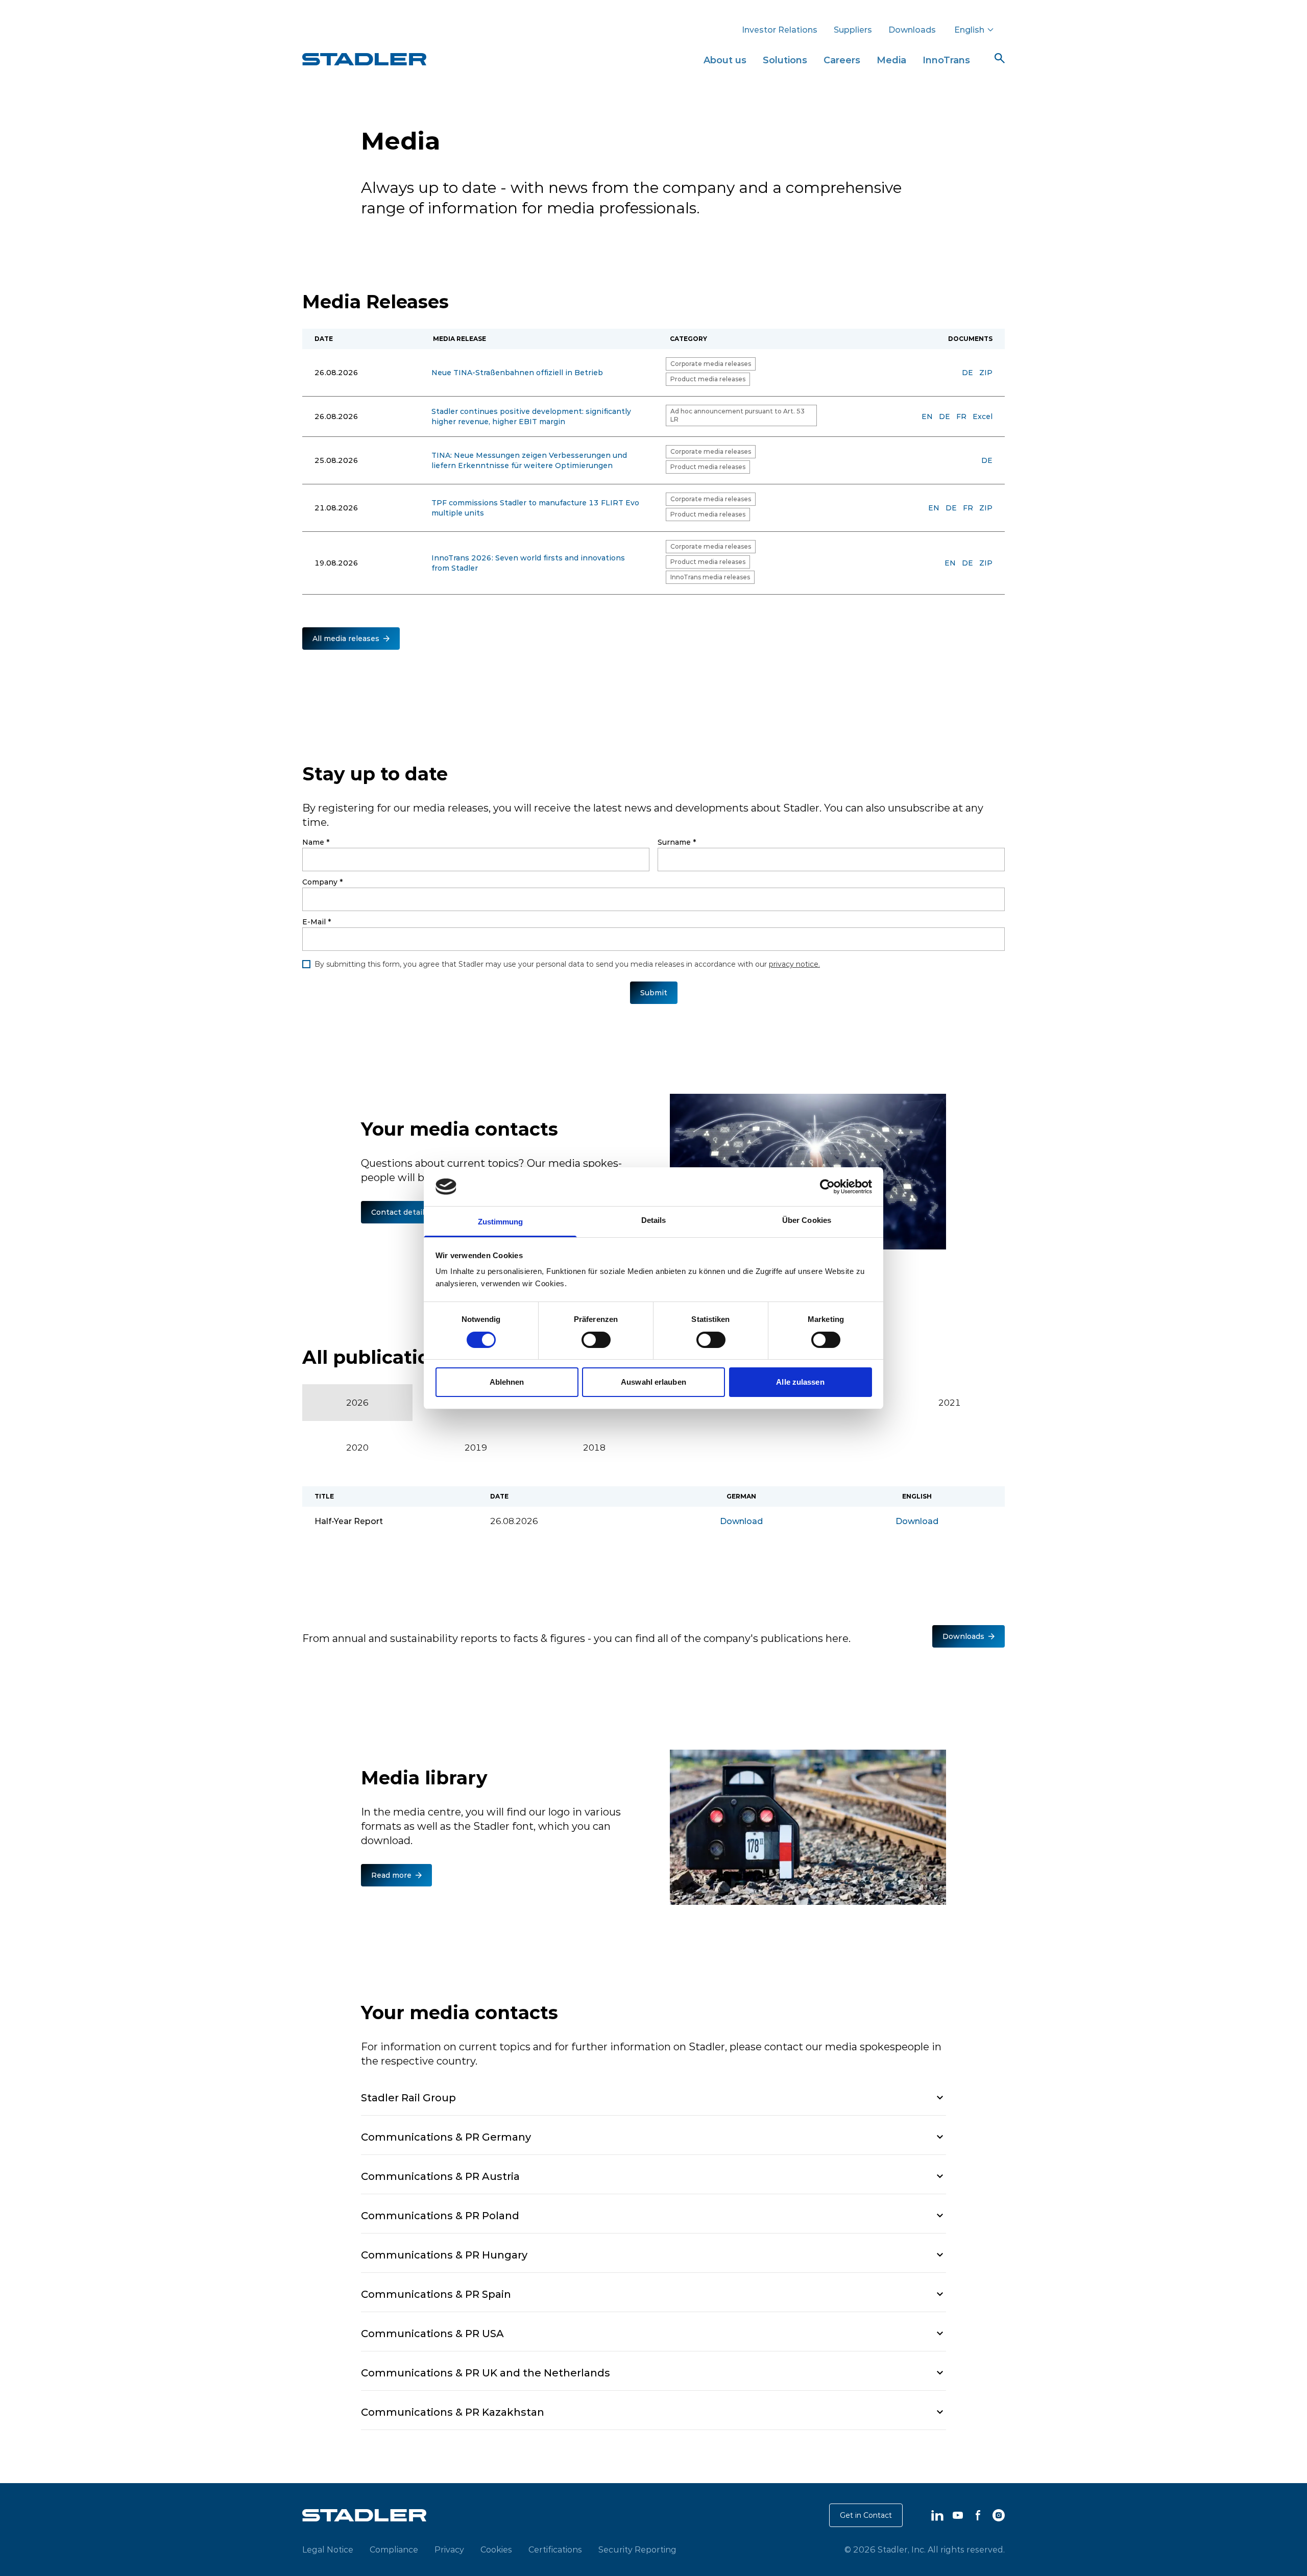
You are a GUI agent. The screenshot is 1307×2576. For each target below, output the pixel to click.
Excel (983, 416)
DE (967, 373)
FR (961, 416)
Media (891, 60)
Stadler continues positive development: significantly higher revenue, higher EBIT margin (531, 416)
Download (741, 1521)
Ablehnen (507, 1382)
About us (725, 60)
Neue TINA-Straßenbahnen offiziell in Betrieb (517, 373)
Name (316, 842)
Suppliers (853, 30)
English (969, 30)
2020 (357, 1448)
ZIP (986, 373)
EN (927, 416)
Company (322, 882)
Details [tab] (654, 1220)
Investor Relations (780, 30)
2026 (357, 1403)
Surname (677, 842)
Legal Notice (328, 2549)
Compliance (394, 2549)
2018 (594, 1448)
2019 (476, 1448)
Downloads (912, 30)
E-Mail (317, 922)
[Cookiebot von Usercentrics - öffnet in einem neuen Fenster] (827, 1187)
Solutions (785, 60)
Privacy (449, 2549)
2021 (950, 1403)
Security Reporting (637, 2549)
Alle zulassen (800, 1382)
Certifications (555, 2549)
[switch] (596, 1340)
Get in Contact (866, 2515)
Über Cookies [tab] (807, 1220)
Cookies (496, 2549)
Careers (842, 60)
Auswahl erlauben (653, 1382)
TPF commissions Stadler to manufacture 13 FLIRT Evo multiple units (535, 508)
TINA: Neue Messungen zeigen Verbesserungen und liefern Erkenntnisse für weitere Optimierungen (529, 460)
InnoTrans (946, 60)
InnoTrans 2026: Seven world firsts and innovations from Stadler (528, 563)
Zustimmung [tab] (501, 1222)
